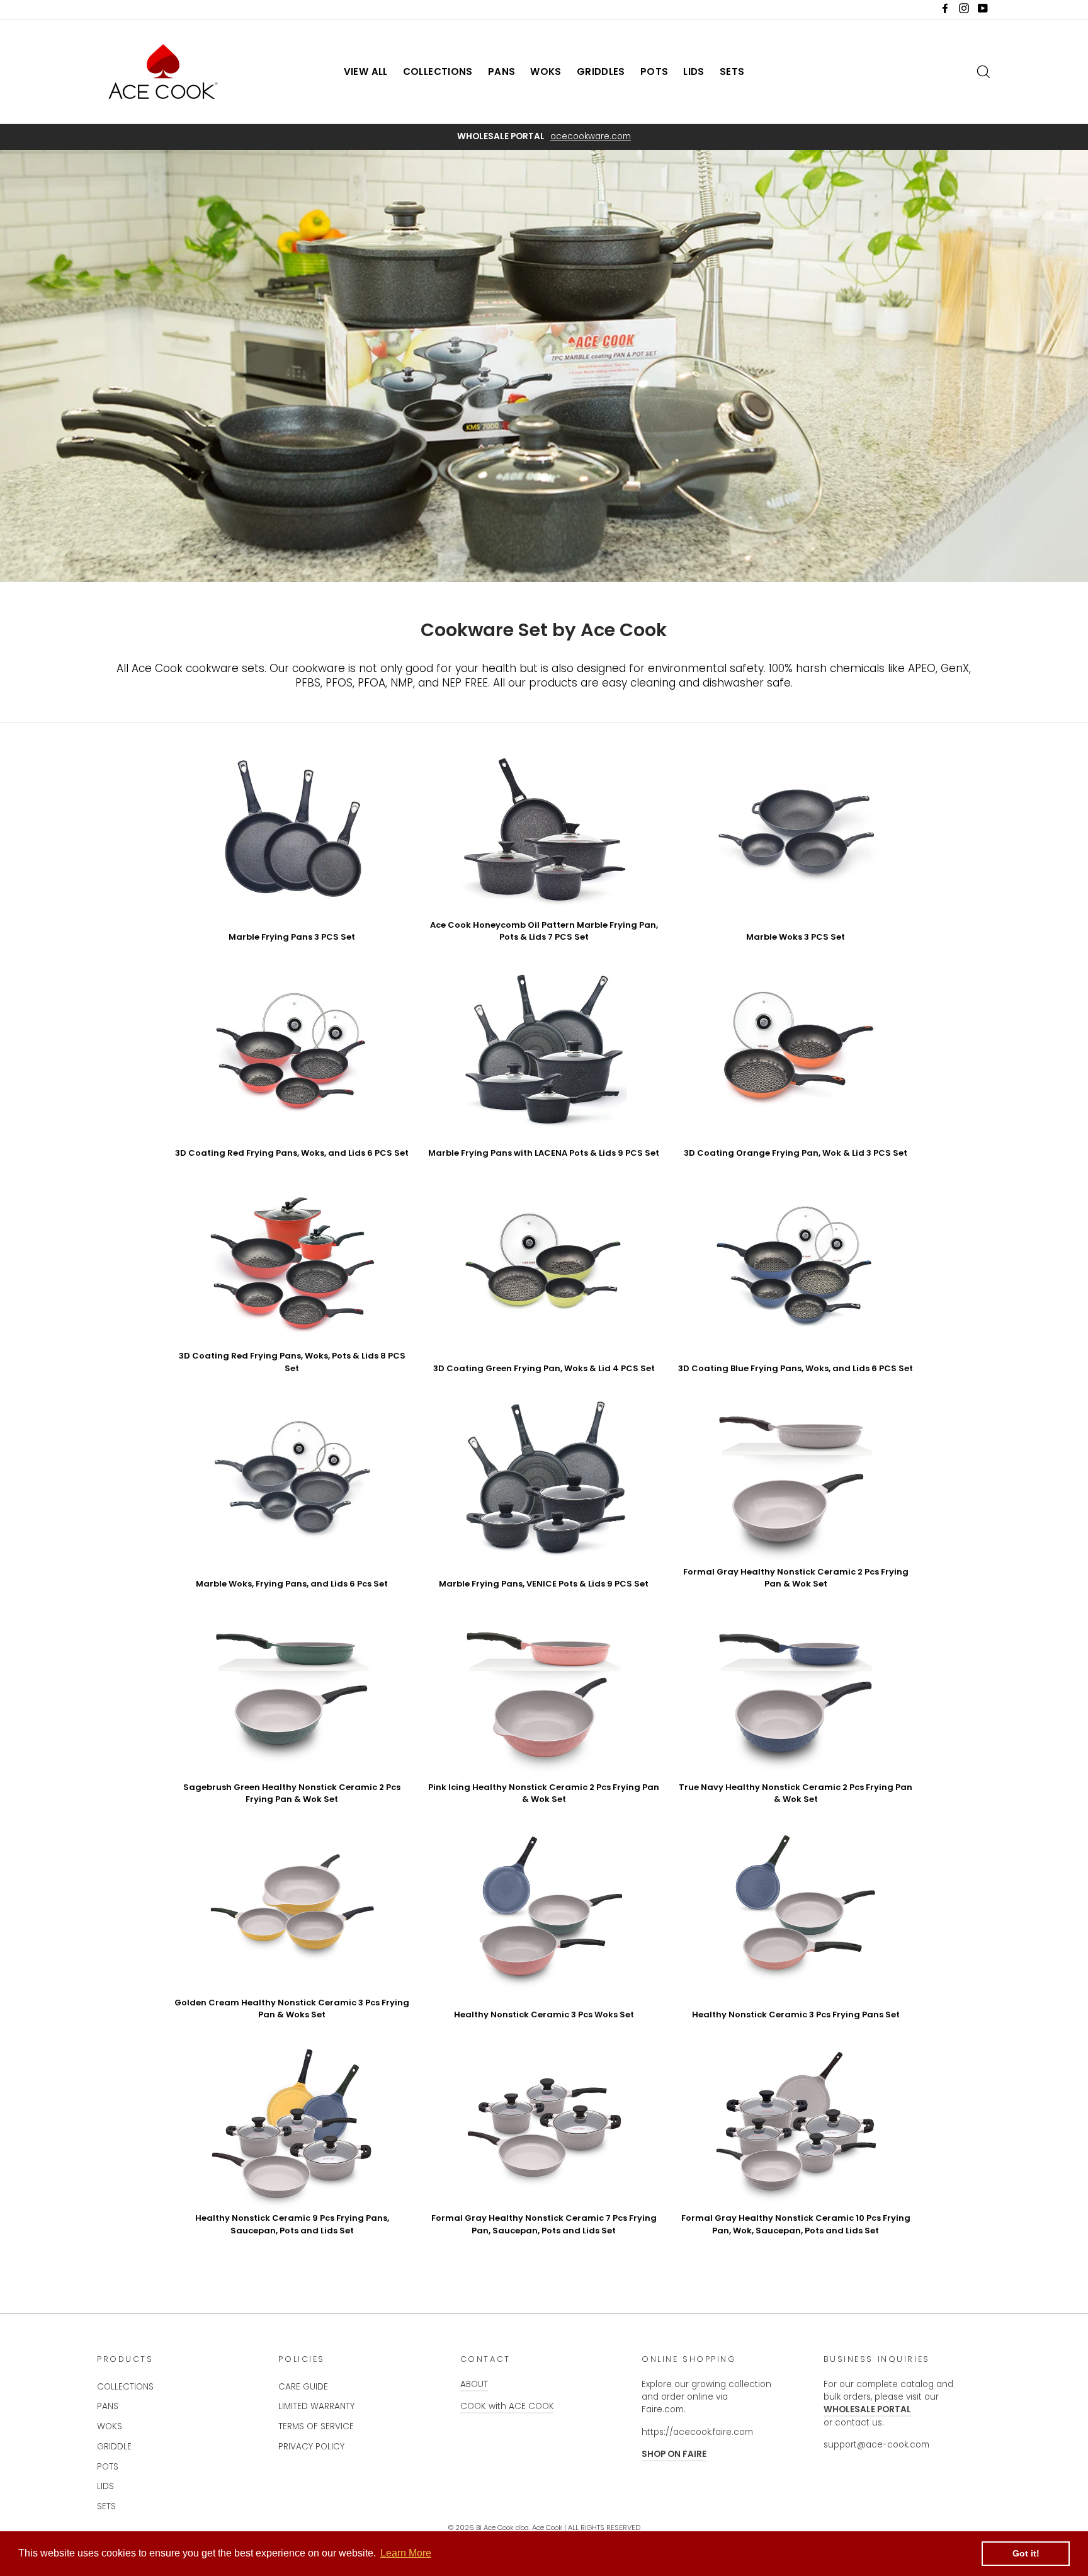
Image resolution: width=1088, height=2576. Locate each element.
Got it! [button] (1026, 2553)
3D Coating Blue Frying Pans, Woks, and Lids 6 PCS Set (796, 1368)
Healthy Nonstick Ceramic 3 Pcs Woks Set (544, 2015)
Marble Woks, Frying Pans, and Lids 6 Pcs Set (292, 1584)
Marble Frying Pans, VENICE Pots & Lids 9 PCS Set (544, 1584)
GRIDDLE (114, 2447)
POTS (654, 71)
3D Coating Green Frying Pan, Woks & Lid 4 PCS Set (544, 1368)
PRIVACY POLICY (311, 2447)
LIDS (694, 71)
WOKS (546, 71)
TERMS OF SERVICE (316, 2426)
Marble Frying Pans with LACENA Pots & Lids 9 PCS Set (544, 1153)
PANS (502, 71)
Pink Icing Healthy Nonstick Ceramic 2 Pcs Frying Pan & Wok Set (544, 1793)
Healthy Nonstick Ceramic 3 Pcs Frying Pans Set (796, 2015)
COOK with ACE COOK (507, 2406)
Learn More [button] (406, 2553)
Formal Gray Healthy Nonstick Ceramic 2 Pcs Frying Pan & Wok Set (796, 1578)
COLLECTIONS (438, 71)
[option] (544, 137)
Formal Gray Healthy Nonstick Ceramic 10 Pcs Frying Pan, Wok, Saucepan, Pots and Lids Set (796, 2224)
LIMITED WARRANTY (316, 2406)
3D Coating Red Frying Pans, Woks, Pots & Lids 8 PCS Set (292, 1362)
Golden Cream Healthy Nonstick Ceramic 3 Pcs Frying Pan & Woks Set (292, 2009)
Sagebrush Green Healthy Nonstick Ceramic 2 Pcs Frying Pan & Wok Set (292, 1793)
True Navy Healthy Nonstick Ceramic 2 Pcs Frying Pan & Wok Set (796, 1793)
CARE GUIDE (303, 2387)
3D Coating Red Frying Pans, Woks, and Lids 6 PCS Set (292, 1153)
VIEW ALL (366, 71)
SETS (732, 71)
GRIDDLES (601, 71)
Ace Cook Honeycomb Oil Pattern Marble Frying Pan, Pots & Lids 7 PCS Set (544, 931)
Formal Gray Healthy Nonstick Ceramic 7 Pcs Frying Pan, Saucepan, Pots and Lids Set (544, 2224)
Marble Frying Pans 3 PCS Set (292, 937)
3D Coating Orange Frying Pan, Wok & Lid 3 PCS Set (796, 1153)
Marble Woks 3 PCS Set (796, 937)
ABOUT (474, 2384)
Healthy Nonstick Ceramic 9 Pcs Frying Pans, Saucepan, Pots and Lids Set (292, 2224)
